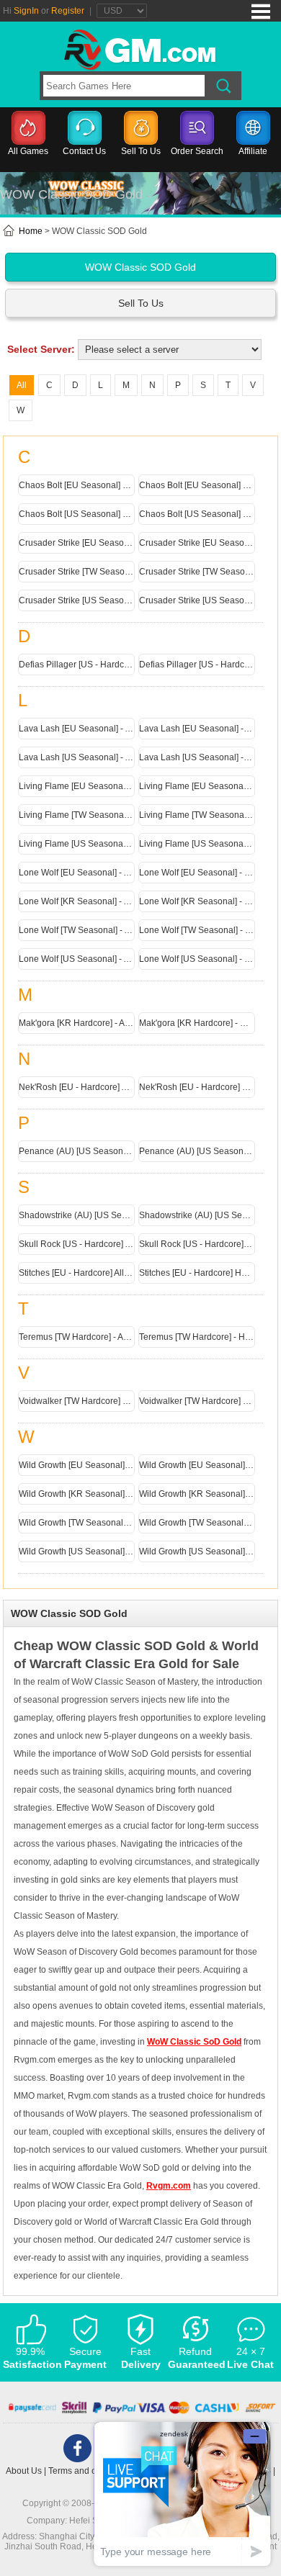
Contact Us (84, 151)
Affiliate (253, 151)
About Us (24, 2471)
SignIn (26, 11)
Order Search (197, 151)
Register (68, 11)
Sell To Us (141, 151)
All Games (28, 151)
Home (30, 231)
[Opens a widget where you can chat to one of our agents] (182, 2494)
